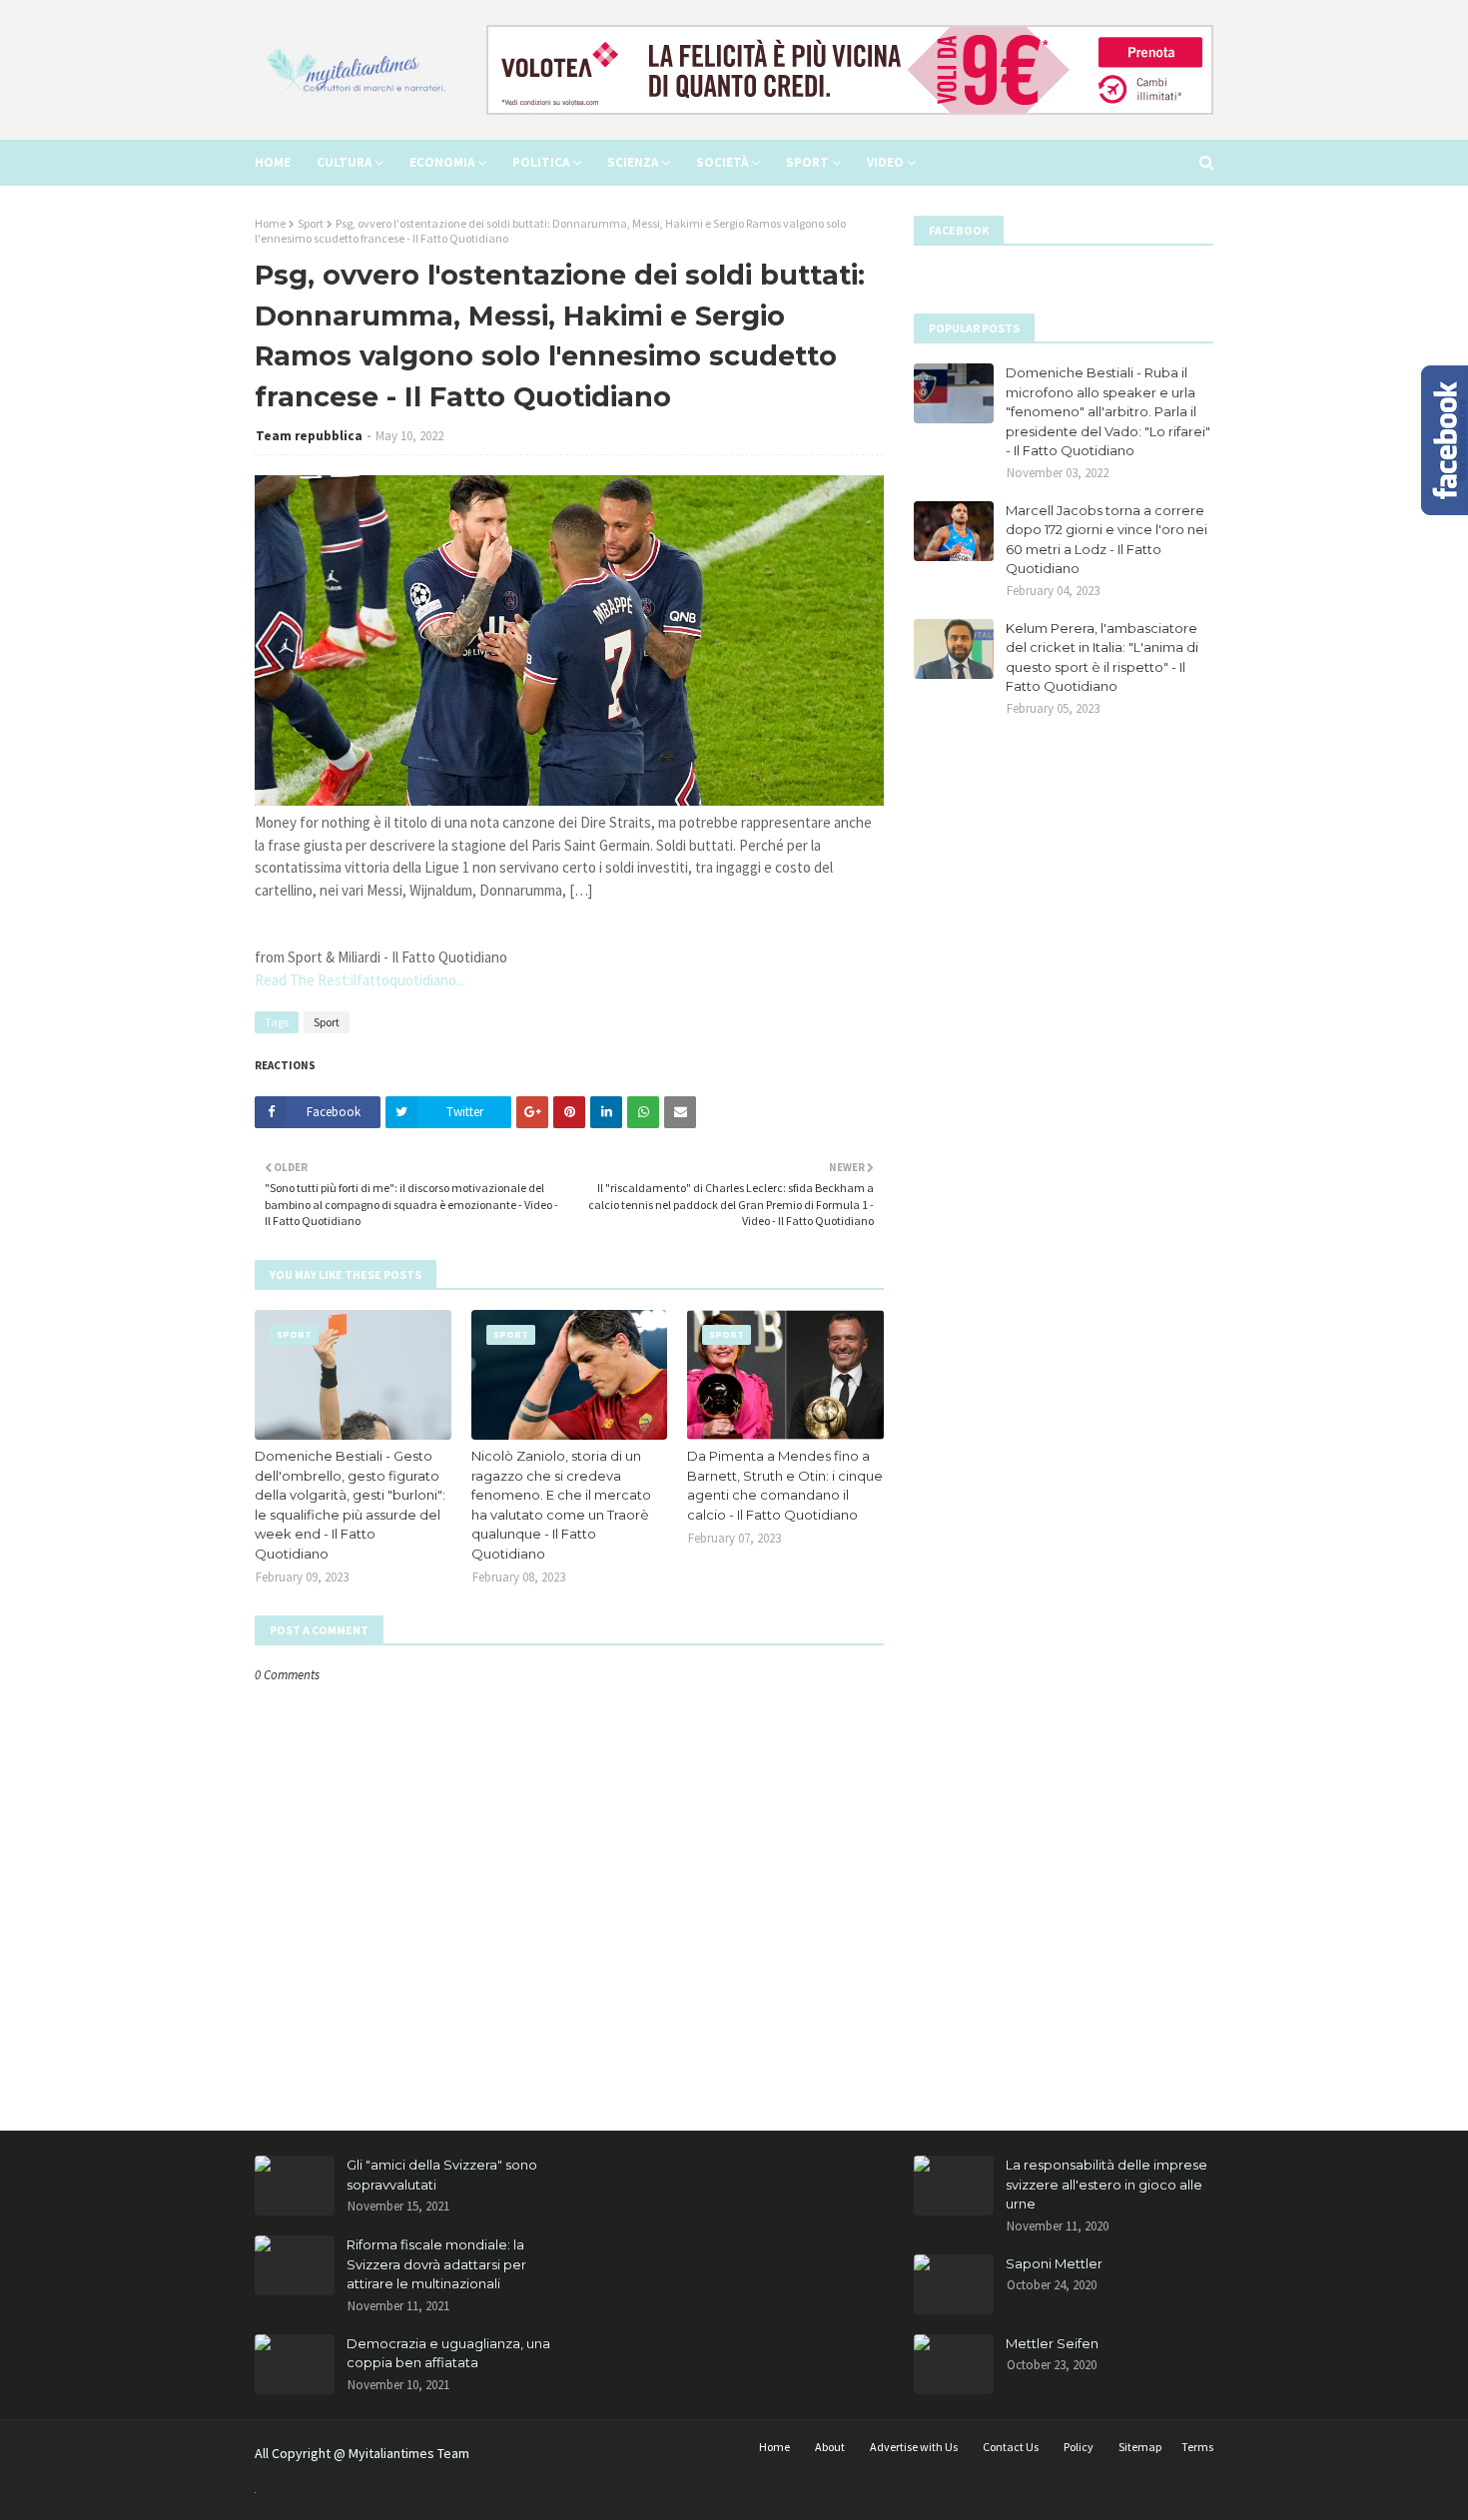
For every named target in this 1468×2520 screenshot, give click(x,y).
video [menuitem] (885, 162)
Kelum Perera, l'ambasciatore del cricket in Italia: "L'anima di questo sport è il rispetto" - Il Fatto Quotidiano (1102, 657)
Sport (311, 223)
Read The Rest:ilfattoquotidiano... (360, 980)
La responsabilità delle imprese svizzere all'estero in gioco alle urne (1106, 2184)
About (830, 2447)
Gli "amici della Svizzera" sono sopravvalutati (442, 2175)
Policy (1079, 2447)
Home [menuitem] (273, 162)
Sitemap (1140, 2447)
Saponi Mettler (1054, 2263)
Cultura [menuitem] (344, 162)
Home (270, 223)
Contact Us (1011, 2447)
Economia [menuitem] (442, 162)
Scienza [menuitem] (633, 162)
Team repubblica (309, 436)
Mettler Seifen (1052, 2343)
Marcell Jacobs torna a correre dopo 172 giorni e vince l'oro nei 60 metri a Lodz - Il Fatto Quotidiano (1106, 540)
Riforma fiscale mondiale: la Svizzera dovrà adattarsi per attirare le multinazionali (436, 2264)
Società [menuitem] (722, 162)
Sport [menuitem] (807, 162)
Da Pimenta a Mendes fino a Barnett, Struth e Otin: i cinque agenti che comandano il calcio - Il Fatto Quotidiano (785, 1485)
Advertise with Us (914, 2447)
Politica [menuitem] (541, 162)
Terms (1197, 2447)
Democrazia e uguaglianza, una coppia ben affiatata (448, 2353)
